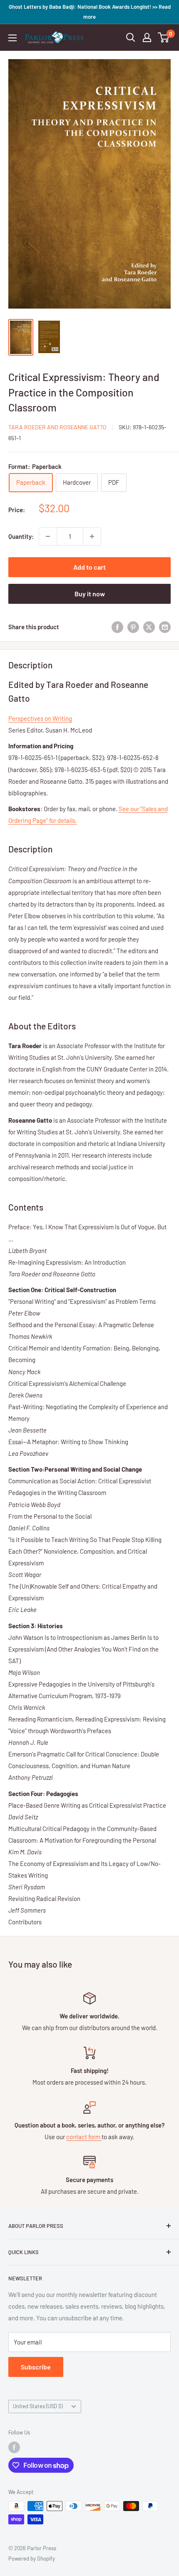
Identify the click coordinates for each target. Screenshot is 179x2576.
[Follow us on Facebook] (14, 2447)
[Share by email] (165, 627)
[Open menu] (12, 38)
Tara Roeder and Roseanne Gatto (57, 427)
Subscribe (36, 2367)
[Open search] (131, 37)
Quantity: (21, 536)
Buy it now (90, 594)
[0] (164, 37)
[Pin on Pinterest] (133, 627)
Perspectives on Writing (40, 718)
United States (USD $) (38, 2406)
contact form (84, 2137)
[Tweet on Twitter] (149, 627)
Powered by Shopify (32, 2559)
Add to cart (89, 567)
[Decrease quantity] (48, 536)
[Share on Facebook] (117, 627)
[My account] (147, 37)
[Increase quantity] (92, 536)
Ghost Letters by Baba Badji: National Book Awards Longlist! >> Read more (90, 12)
